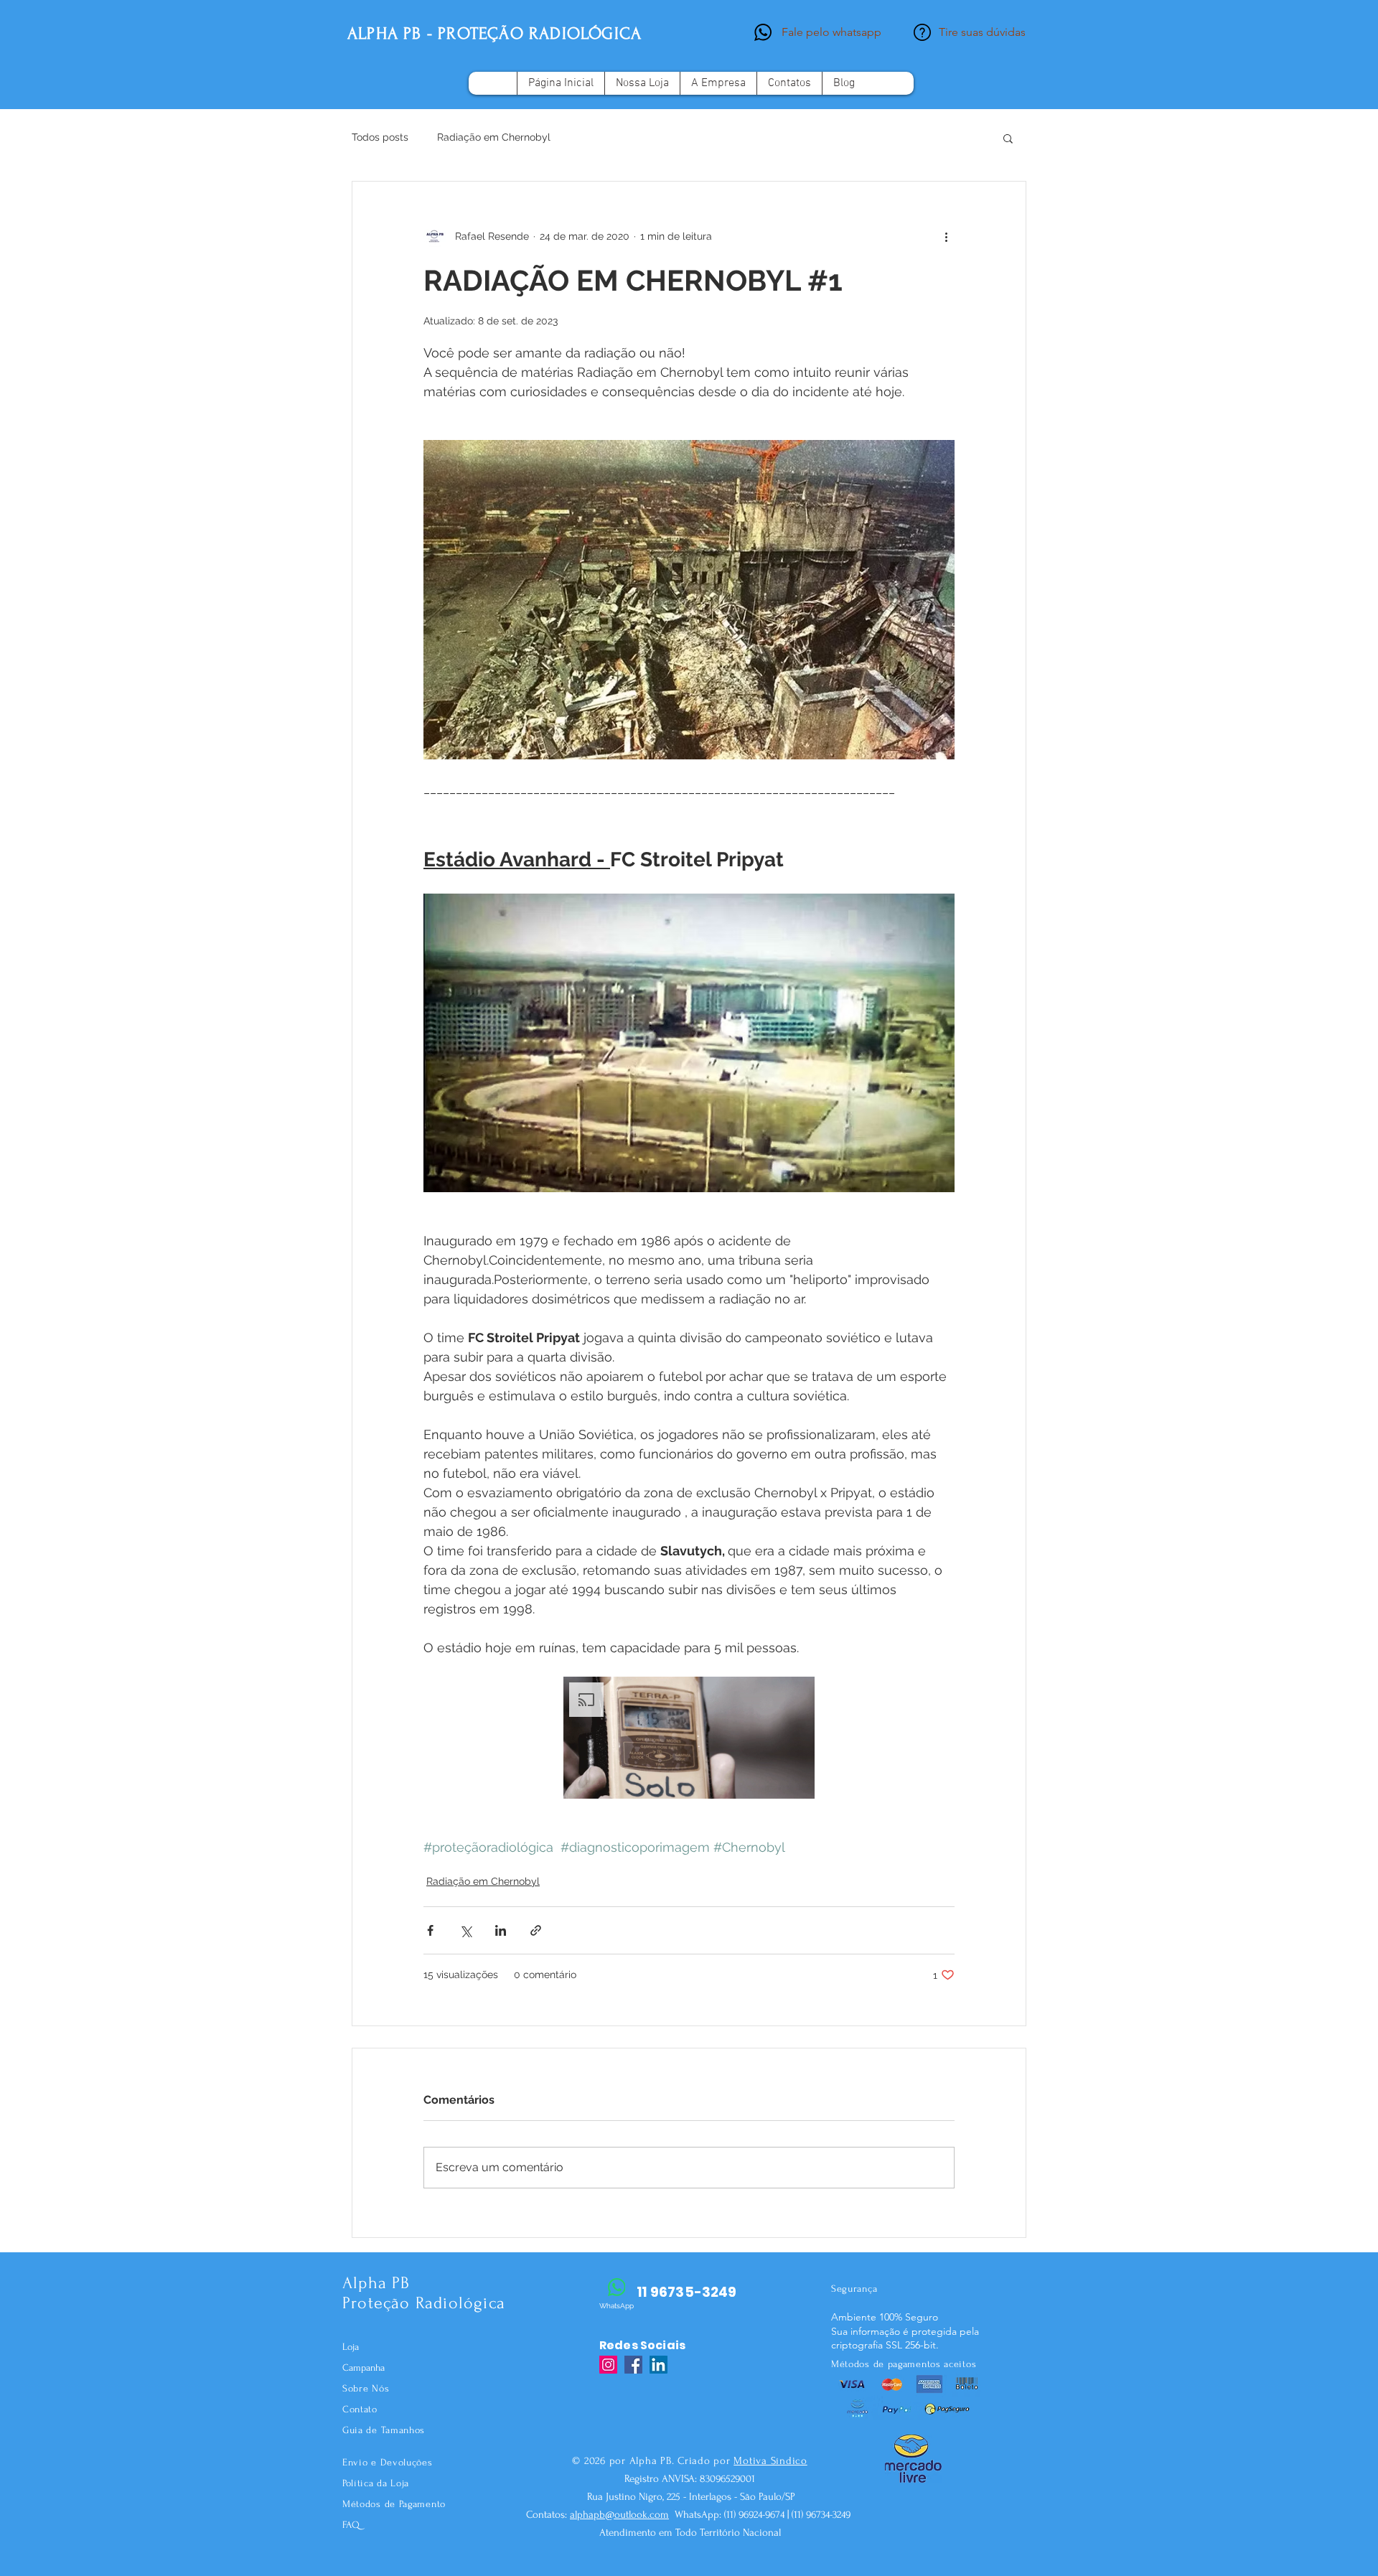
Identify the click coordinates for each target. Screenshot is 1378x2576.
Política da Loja (376, 2483)
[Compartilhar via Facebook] (430, 1930)
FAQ (351, 2525)
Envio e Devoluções (388, 2462)
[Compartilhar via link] (536, 1930)
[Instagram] (608, 2365)
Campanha (364, 2367)
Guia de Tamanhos (384, 2430)
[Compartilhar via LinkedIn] (501, 1930)
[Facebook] (633, 2365)
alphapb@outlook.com (619, 2515)
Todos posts (380, 137)
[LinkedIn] (658, 2365)
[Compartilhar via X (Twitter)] (465, 1930)
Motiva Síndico (770, 2461)
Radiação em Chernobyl (494, 137)
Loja (351, 2347)
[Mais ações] (946, 236)
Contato (360, 2409)
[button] (1008, 138)
